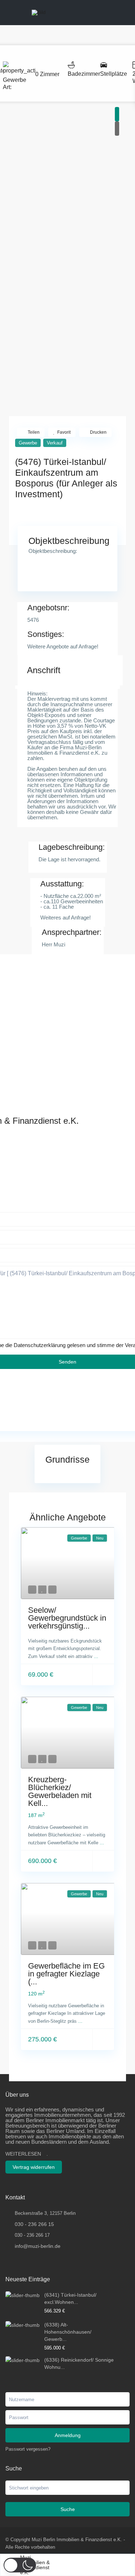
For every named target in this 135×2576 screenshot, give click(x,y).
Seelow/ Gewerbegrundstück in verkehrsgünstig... (67, 1618)
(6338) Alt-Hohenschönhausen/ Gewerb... (68, 2332)
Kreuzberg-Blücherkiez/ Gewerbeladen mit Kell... (60, 1791)
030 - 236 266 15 (34, 2224)
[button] (20, 2565)
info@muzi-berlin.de (38, 2246)
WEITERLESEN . (27, 2154)
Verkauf (55, 443)
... (96, 1656)
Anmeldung (68, 2435)
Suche (68, 2509)
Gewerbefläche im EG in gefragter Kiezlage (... (66, 1974)
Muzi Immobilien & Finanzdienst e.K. (35, 2565)
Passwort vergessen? (28, 2449)
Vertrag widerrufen (34, 2167)
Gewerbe (15, 80)
